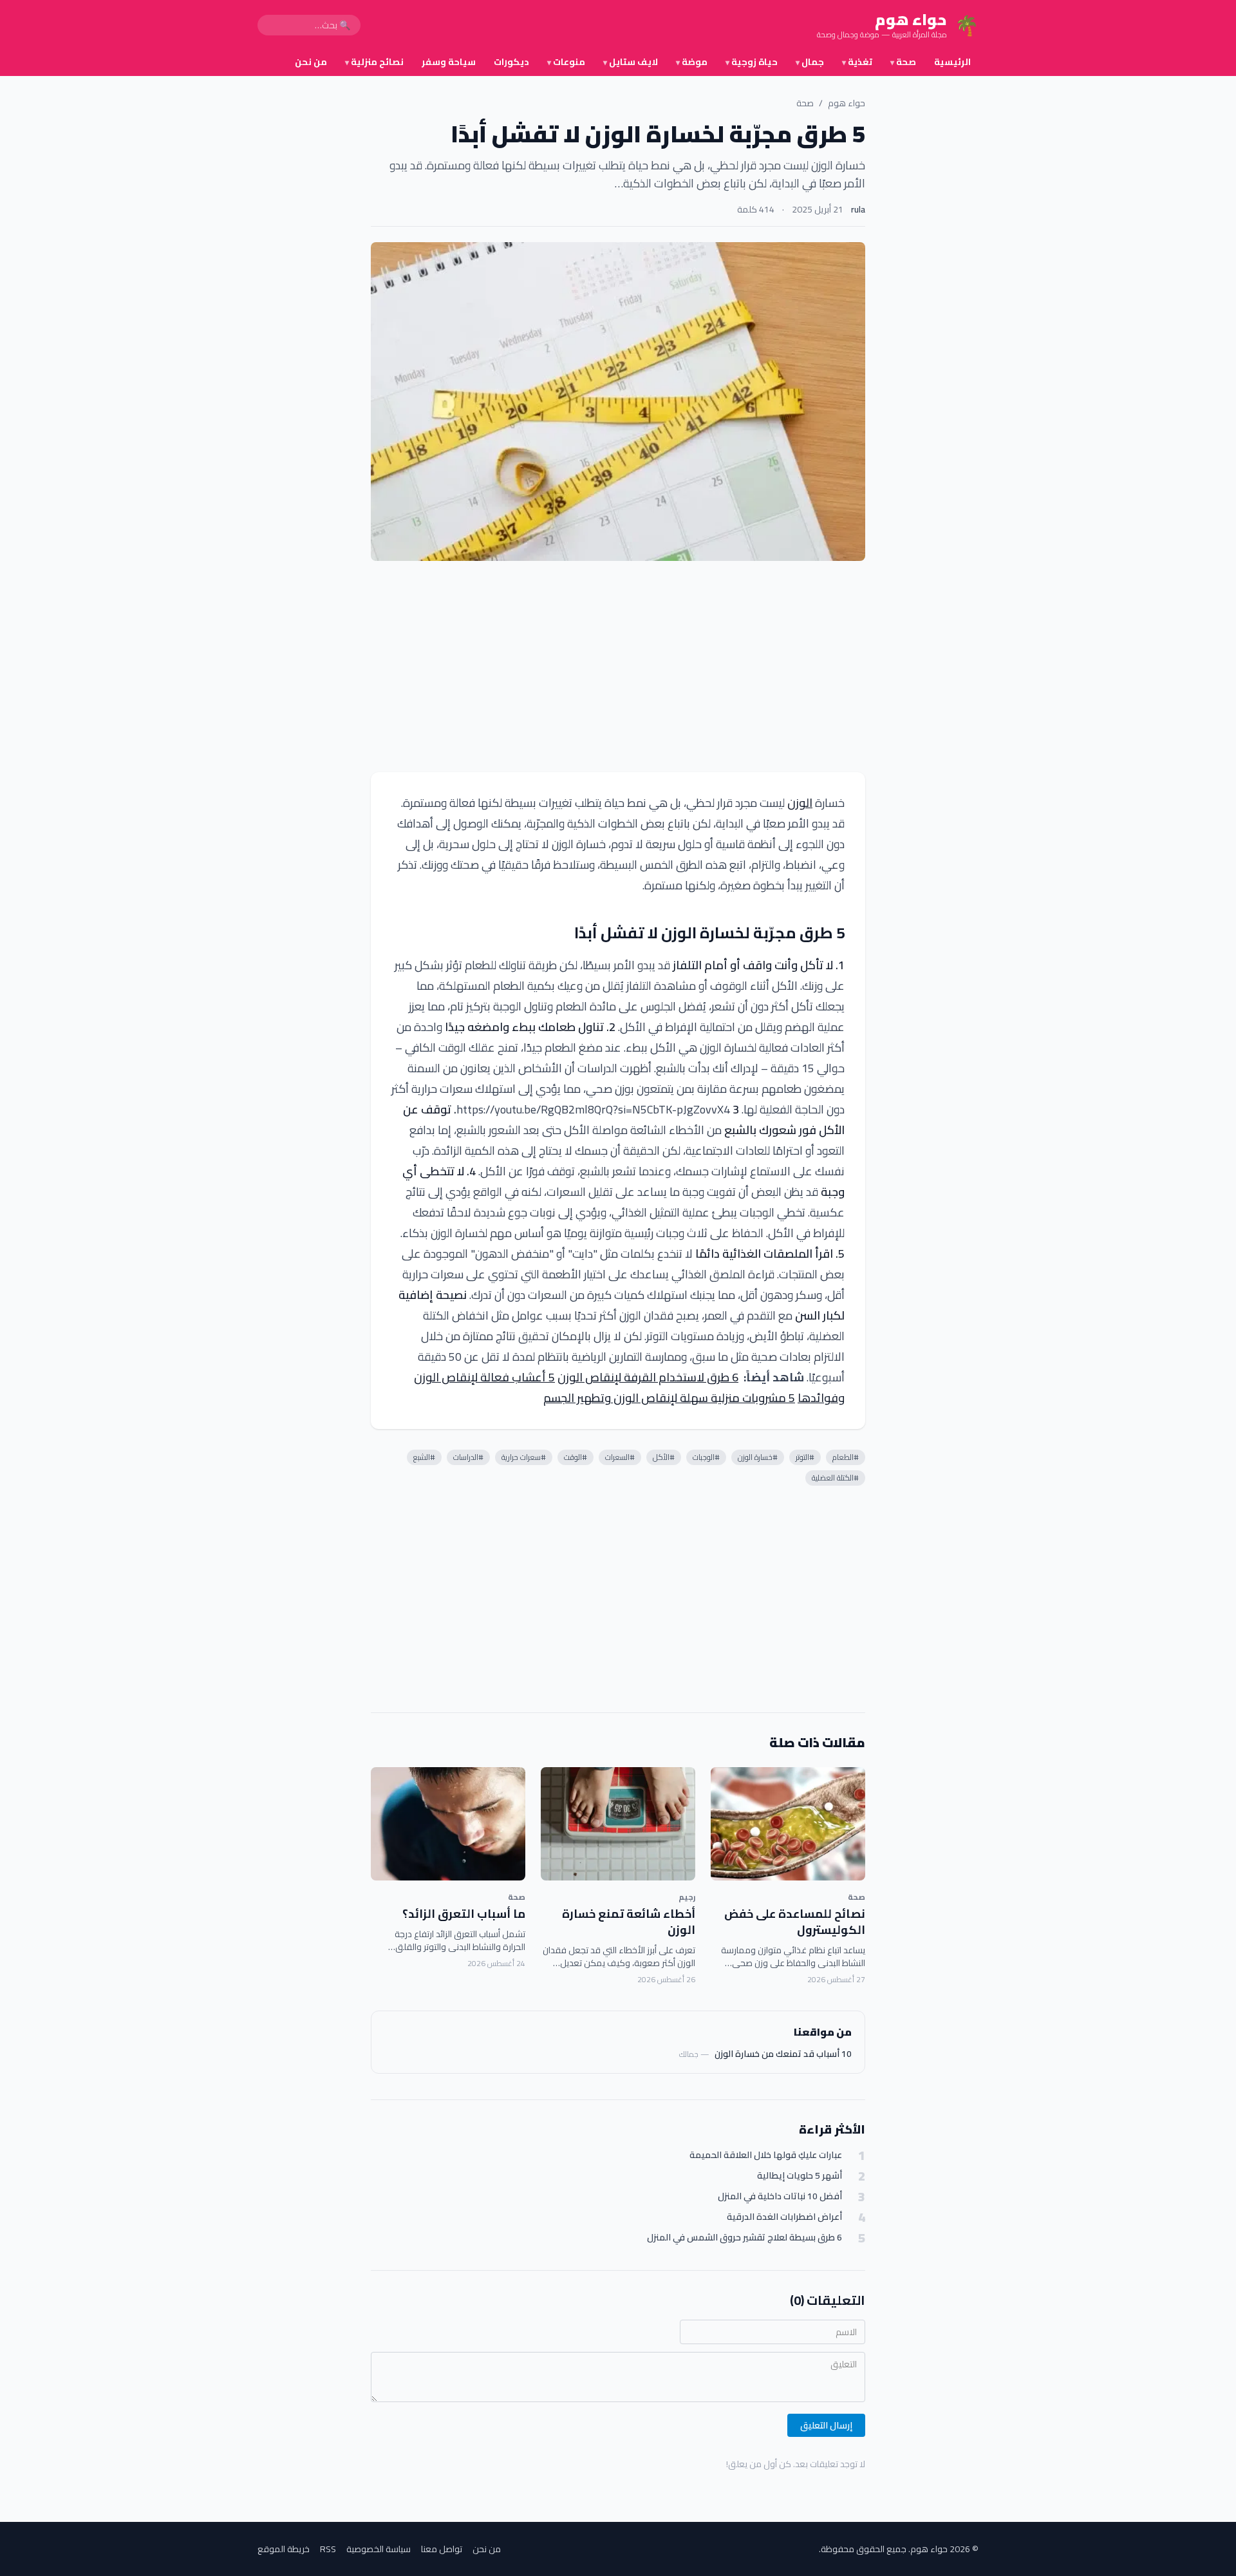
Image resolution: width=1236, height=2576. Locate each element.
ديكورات (511, 62)
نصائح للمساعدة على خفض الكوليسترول (795, 1922)
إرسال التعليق (826, 2425)
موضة (692, 62)
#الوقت (576, 1457)
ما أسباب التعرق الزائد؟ (464, 1914)
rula (858, 209)
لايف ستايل (631, 62)
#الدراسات (468, 1457)
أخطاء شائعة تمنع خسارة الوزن (629, 1922)
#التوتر (805, 1457)
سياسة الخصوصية (379, 2549)
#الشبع (424, 1457)
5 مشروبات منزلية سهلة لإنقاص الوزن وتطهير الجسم (669, 1398)
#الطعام (846, 1457)
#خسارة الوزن (758, 1457)
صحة (903, 62)
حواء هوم (847, 103)
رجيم (687, 1897)
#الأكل (664, 1457)
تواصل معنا (442, 2549)
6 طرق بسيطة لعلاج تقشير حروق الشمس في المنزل (744, 2238)
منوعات (566, 62)
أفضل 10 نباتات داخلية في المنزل (780, 2196)
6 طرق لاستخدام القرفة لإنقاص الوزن (648, 1377)
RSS (328, 2549)
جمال (810, 62)
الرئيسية (952, 62)
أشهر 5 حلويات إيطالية (800, 2176)
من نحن (311, 62)
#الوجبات (706, 1457)
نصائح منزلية (374, 62)
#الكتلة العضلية (835, 1478)
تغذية (857, 62)
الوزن (800, 803)
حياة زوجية (752, 62)
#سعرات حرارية (524, 1457)
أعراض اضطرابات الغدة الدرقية (784, 2217)
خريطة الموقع (284, 2549)
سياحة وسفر (449, 62)
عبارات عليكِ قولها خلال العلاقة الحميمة (766, 2155)
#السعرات (620, 1457)
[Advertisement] (618, 667)
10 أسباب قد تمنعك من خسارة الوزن (783, 2054)
